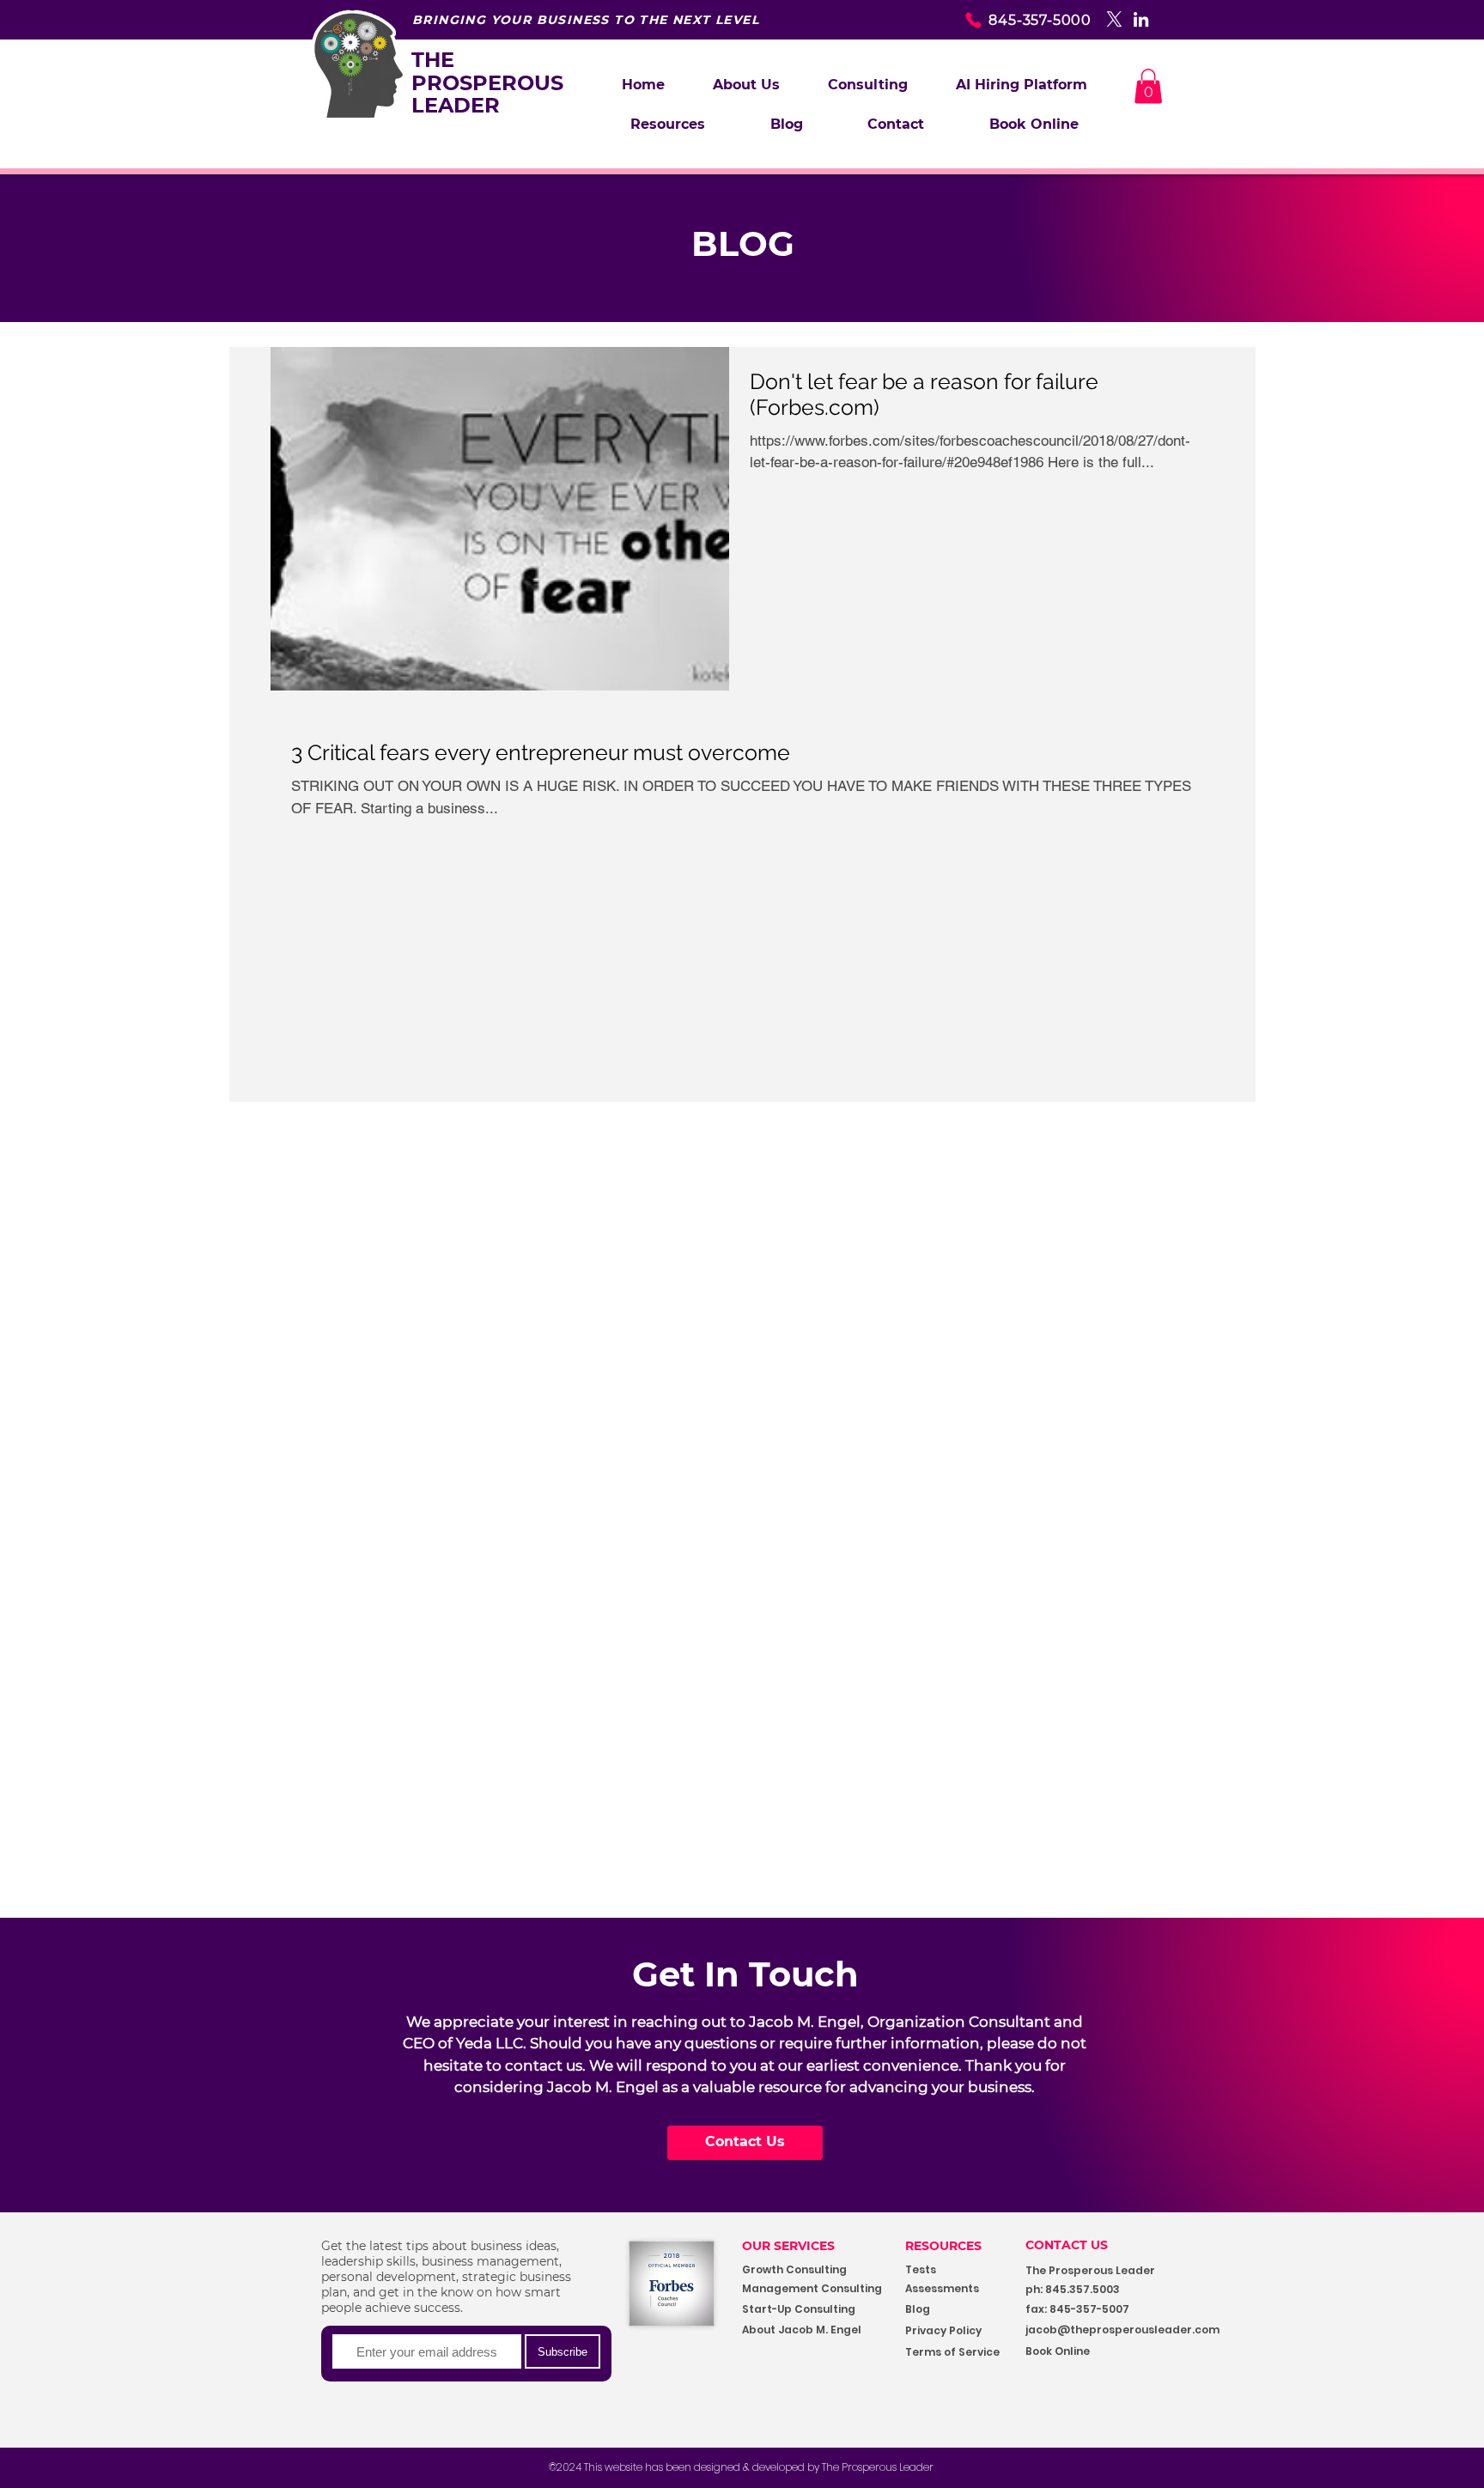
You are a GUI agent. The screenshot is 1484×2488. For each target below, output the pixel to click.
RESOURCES (943, 2246)
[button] (868, 85)
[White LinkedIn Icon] (1141, 19)
